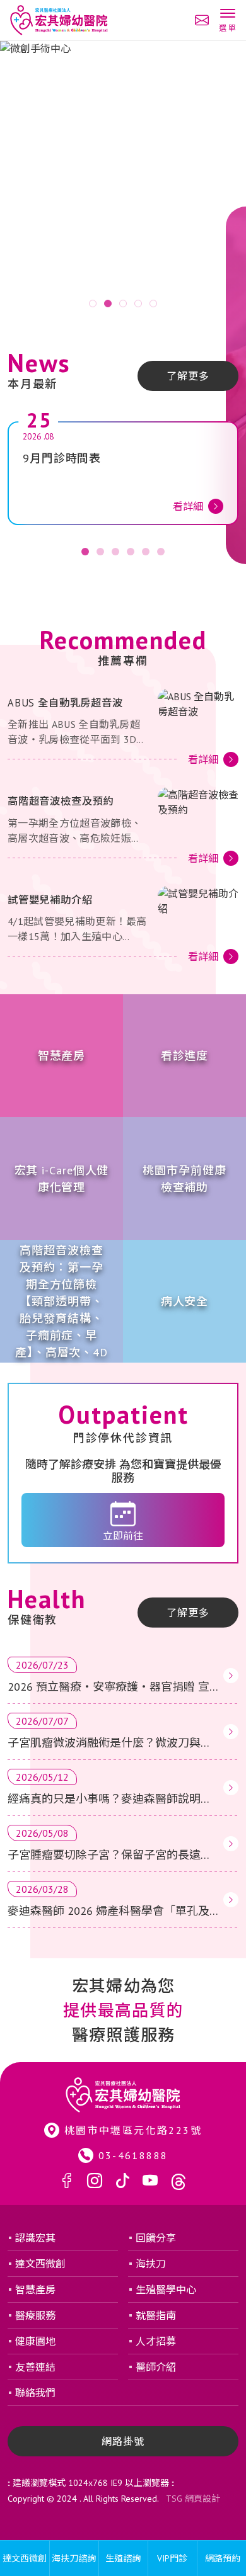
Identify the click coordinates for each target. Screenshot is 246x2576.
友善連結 (35, 2367)
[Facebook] (67, 2182)
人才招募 (156, 2341)
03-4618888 (133, 2155)
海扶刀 (151, 2264)
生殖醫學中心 (166, 2289)
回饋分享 (156, 2238)
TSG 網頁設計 (193, 2499)
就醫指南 (156, 2315)
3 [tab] (123, 304)
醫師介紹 (156, 2367)
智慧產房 (35, 2289)
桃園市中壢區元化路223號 (133, 2130)
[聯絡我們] (202, 20)
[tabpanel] (123, 179)
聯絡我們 (35, 2393)
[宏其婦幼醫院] (59, 20)
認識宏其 (35, 2238)
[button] (227, 21)
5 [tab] (153, 304)
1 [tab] (93, 304)
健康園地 (35, 2341)
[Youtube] (150, 2182)
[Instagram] (95, 2182)
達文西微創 (40, 2264)
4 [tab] (138, 304)
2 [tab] (108, 304)
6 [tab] (161, 552)
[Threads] (179, 2182)
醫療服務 (35, 2315)
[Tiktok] (122, 2182)
